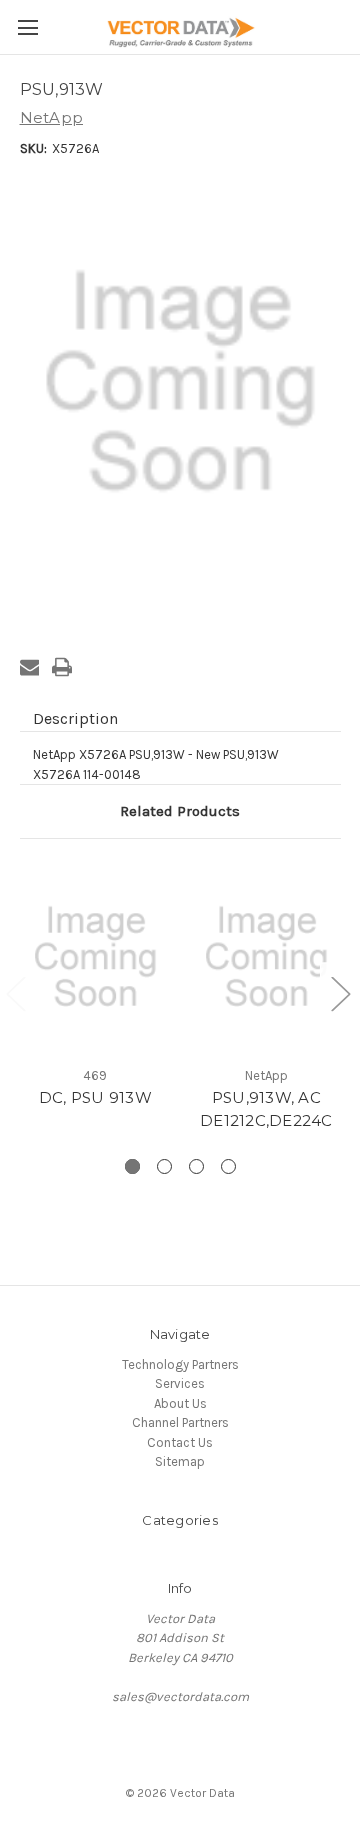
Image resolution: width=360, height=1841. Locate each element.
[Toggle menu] (27, 27)
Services (180, 1383)
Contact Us (180, 1442)
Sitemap (180, 1461)
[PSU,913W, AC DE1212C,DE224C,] (267, 957)
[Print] (62, 667)
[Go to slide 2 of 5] (340, 993)
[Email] (30, 667)
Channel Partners (180, 1422)
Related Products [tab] (180, 811)
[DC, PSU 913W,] (96, 957)
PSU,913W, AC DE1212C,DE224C (266, 1109)
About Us (180, 1403)
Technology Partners (180, 1364)
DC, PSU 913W (95, 1097)
